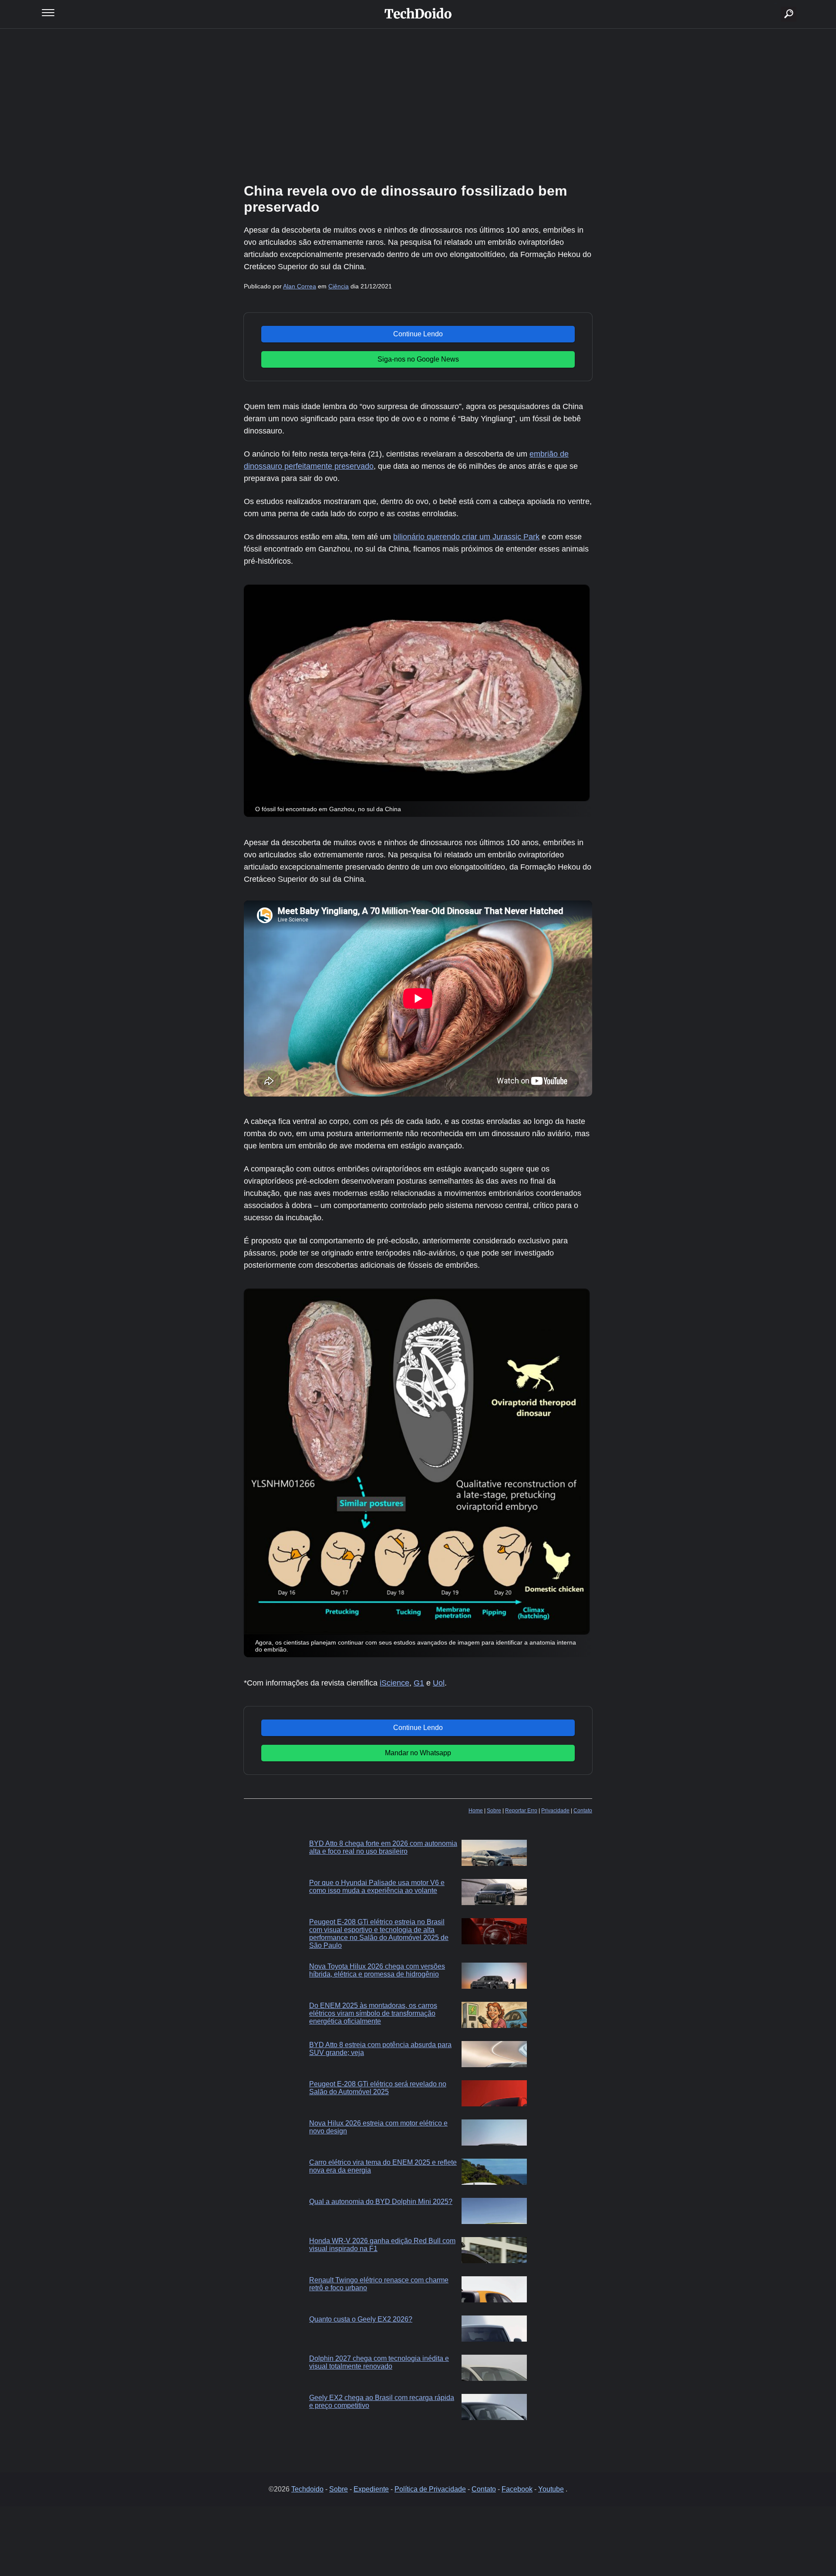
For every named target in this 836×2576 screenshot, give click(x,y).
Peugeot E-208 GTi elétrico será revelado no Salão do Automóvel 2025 (378, 2088)
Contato (583, 1811)
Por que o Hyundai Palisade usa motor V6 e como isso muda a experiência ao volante (377, 1887)
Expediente (371, 2489)
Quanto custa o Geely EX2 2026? (361, 2319)
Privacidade (555, 1811)
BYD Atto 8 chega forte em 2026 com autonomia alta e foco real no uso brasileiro (383, 1847)
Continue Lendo (418, 334)
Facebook (517, 2489)
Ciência (339, 286)
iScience (394, 1683)
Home (476, 1811)
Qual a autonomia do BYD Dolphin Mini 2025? (381, 2202)
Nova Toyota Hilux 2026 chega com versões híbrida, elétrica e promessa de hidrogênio (377, 1970)
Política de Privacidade (430, 2489)
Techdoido (307, 2489)
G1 (419, 1683)
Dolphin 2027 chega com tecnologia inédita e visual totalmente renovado (379, 2362)
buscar (776, 3)
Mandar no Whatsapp (418, 1753)
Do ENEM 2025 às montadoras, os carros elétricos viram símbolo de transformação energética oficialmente (373, 2013)
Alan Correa (300, 286)
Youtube (551, 2489)
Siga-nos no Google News (418, 359)
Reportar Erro (521, 1811)
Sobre (494, 1811)
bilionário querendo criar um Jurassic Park (466, 537)
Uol (439, 1683)
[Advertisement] (418, 105)
